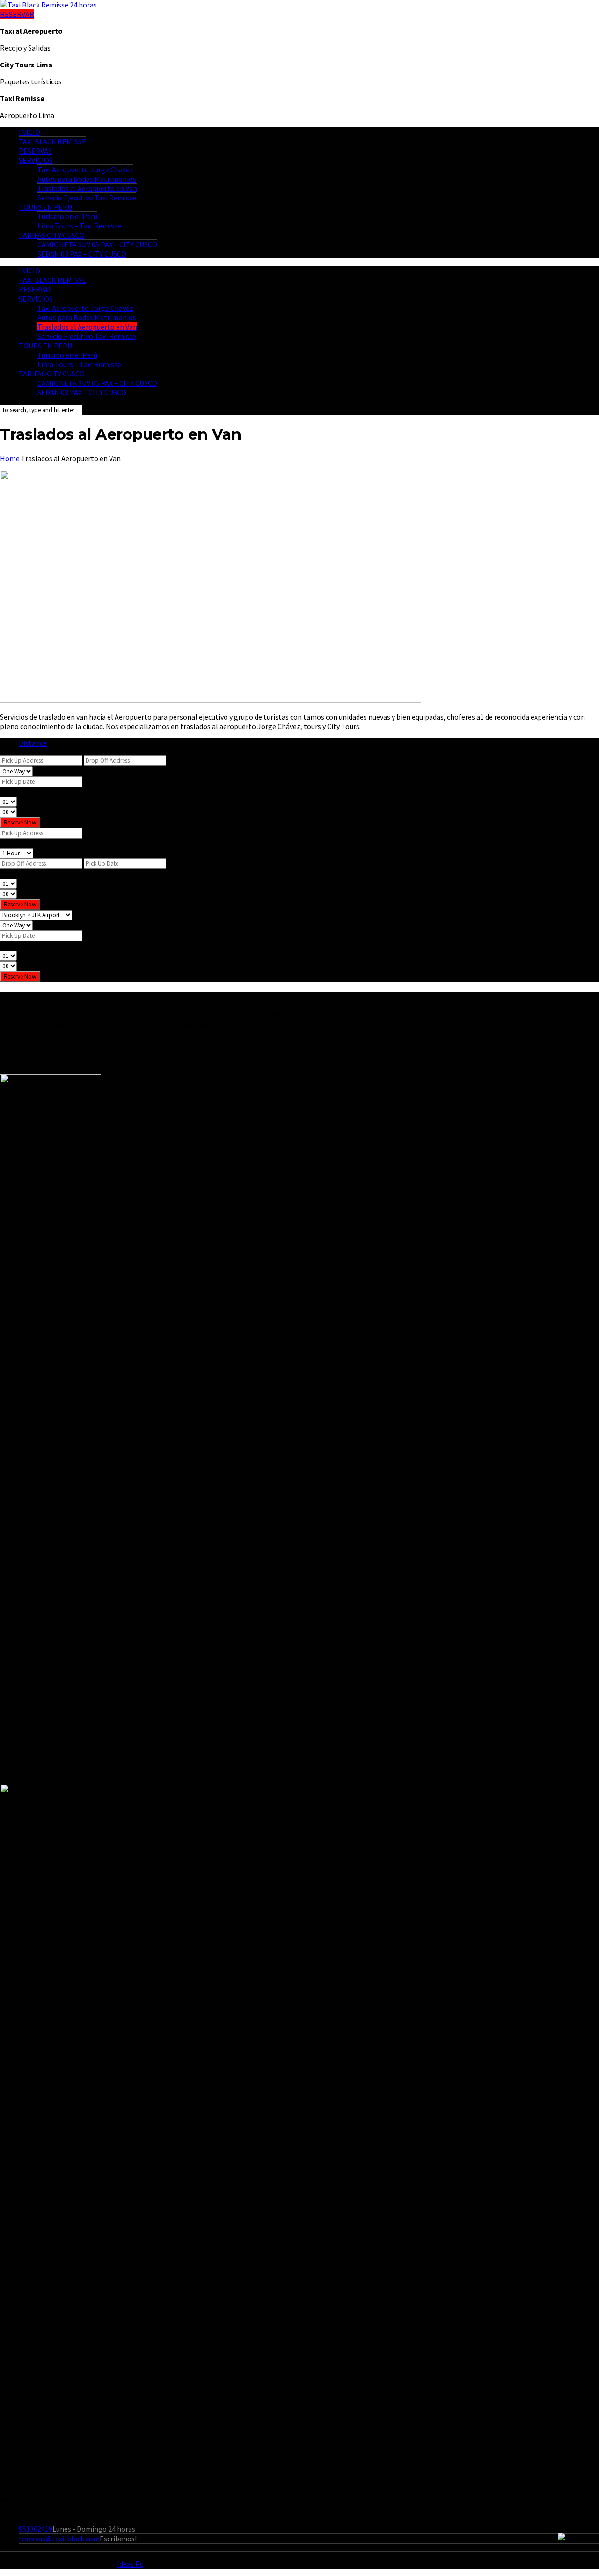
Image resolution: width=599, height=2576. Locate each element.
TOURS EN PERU (45, 207)
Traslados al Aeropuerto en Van (87, 188)
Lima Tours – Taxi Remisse (79, 226)
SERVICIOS (36, 160)
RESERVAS (35, 151)
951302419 (36, 2529)
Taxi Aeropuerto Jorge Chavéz (85, 169)
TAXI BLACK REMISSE (52, 141)
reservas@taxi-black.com (59, 2539)
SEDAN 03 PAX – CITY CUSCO (82, 254)
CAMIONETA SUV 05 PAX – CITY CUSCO (97, 244)
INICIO (29, 132)
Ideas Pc (130, 2564)
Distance (33, 743)
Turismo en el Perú (67, 216)
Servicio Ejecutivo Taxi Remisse (87, 198)
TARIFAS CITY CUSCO (52, 235)
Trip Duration (22, 843)
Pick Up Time (21, 792)
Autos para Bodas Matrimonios (87, 179)
